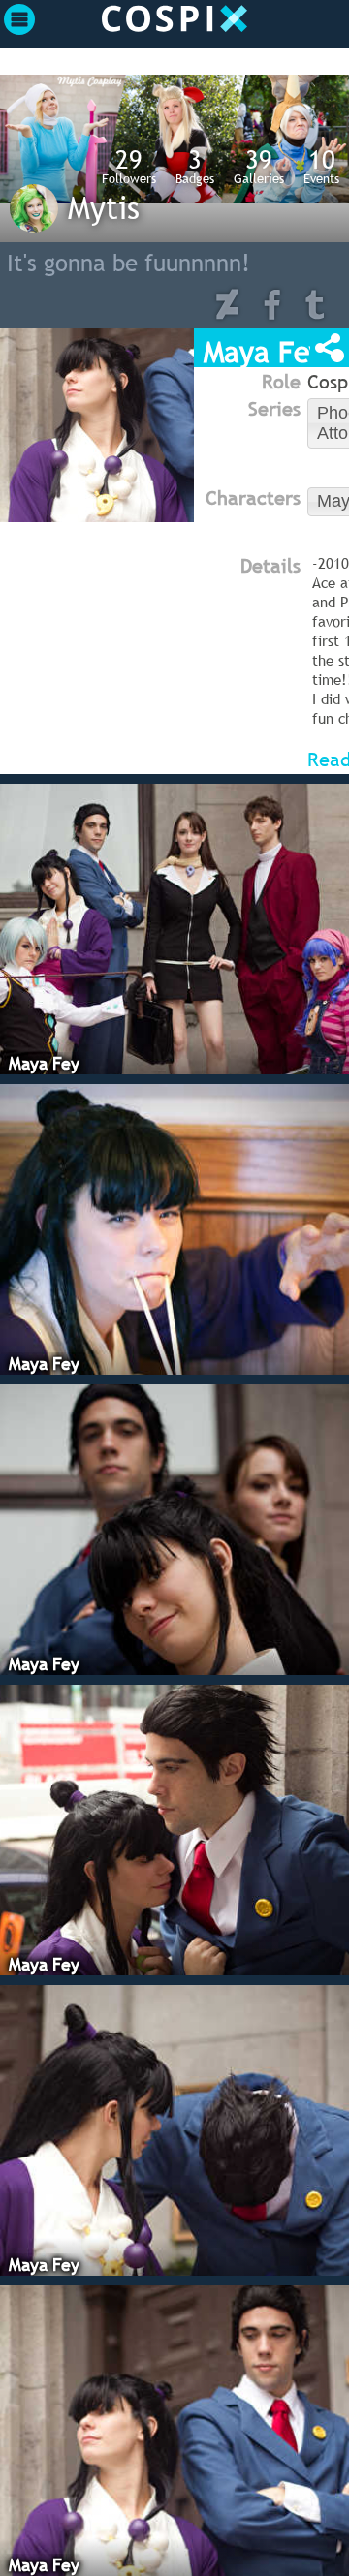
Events (321, 166)
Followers (129, 166)
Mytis (104, 207)
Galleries (259, 166)
